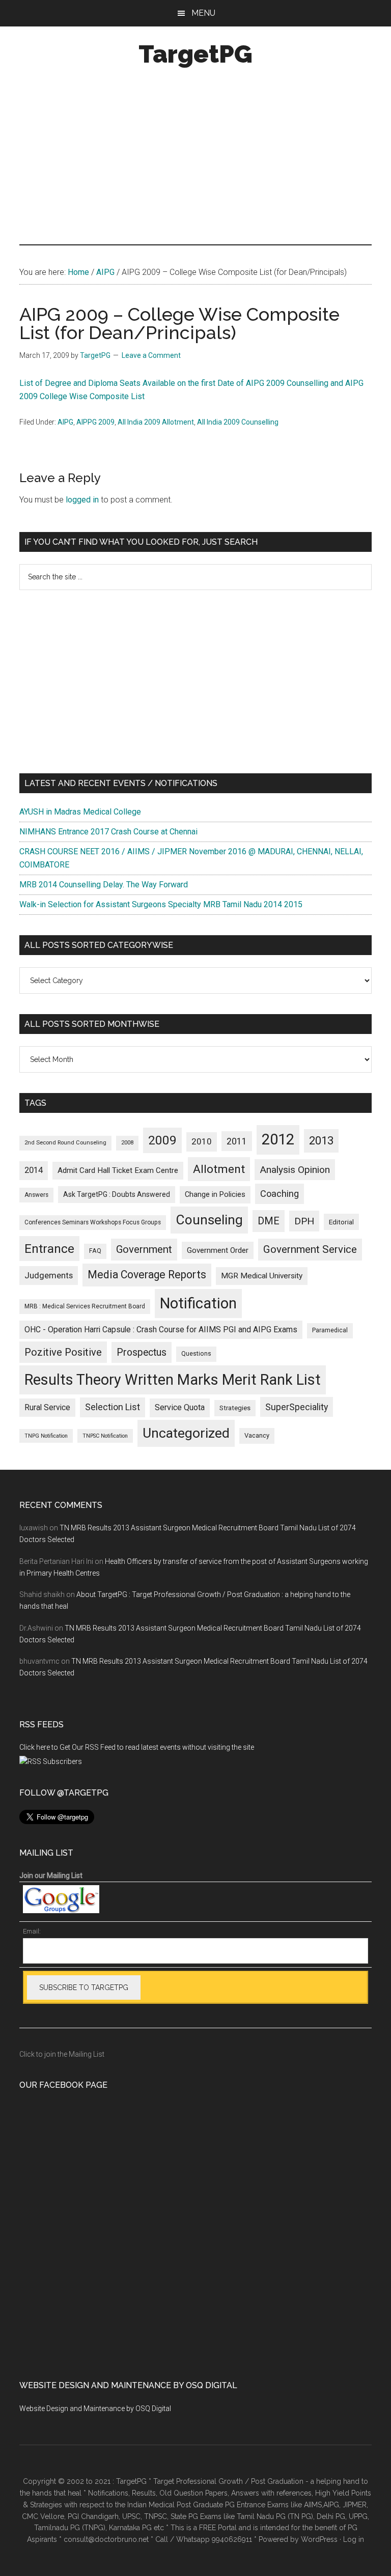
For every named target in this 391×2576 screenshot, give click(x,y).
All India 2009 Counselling (238, 422)
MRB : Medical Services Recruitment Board (85, 1306)
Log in (354, 2539)
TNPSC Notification (105, 1436)
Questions (196, 1354)
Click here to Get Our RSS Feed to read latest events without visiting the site (137, 1747)
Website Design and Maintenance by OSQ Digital (95, 2409)
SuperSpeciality (297, 1407)
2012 (278, 1139)
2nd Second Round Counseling (65, 1143)
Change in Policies (215, 1195)
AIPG (65, 422)
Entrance (49, 1249)
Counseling (209, 1220)
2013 (321, 1141)
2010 (202, 1141)
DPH (304, 1221)
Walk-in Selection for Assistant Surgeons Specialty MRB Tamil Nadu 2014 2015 (161, 904)
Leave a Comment (151, 355)
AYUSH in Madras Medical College (80, 812)
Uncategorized (186, 1433)
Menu (203, 13)
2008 (127, 1143)
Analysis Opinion (295, 1170)
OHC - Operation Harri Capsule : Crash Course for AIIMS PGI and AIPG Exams (161, 1329)
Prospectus (142, 1352)
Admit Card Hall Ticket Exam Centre (118, 1170)
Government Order (218, 1250)
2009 (162, 1140)
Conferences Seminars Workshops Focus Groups (93, 1222)
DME (269, 1221)
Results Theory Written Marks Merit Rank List (173, 1380)
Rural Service (47, 1407)
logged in (82, 500)
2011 (237, 1141)
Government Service (310, 1249)
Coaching (280, 1194)
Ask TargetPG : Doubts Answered (117, 1194)
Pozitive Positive (63, 1352)
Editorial (341, 1222)
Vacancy (257, 1435)
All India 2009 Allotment (156, 422)
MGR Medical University (262, 1276)
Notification (198, 1303)
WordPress (319, 2539)
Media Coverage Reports (147, 1275)
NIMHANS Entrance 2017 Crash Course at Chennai (108, 832)
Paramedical (330, 1330)
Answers (36, 1195)
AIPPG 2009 (95, 422)
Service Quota (180, 1407)
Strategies (235, 1408)
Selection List (113, 1407)
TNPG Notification (46, 1436)
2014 (34, 1170)
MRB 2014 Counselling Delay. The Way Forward (104, 885)
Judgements (49, 1275)
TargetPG (195, 54)
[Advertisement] (196, 158)
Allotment (219, 1169)
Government (144, 1249)
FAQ (95, 1251)
